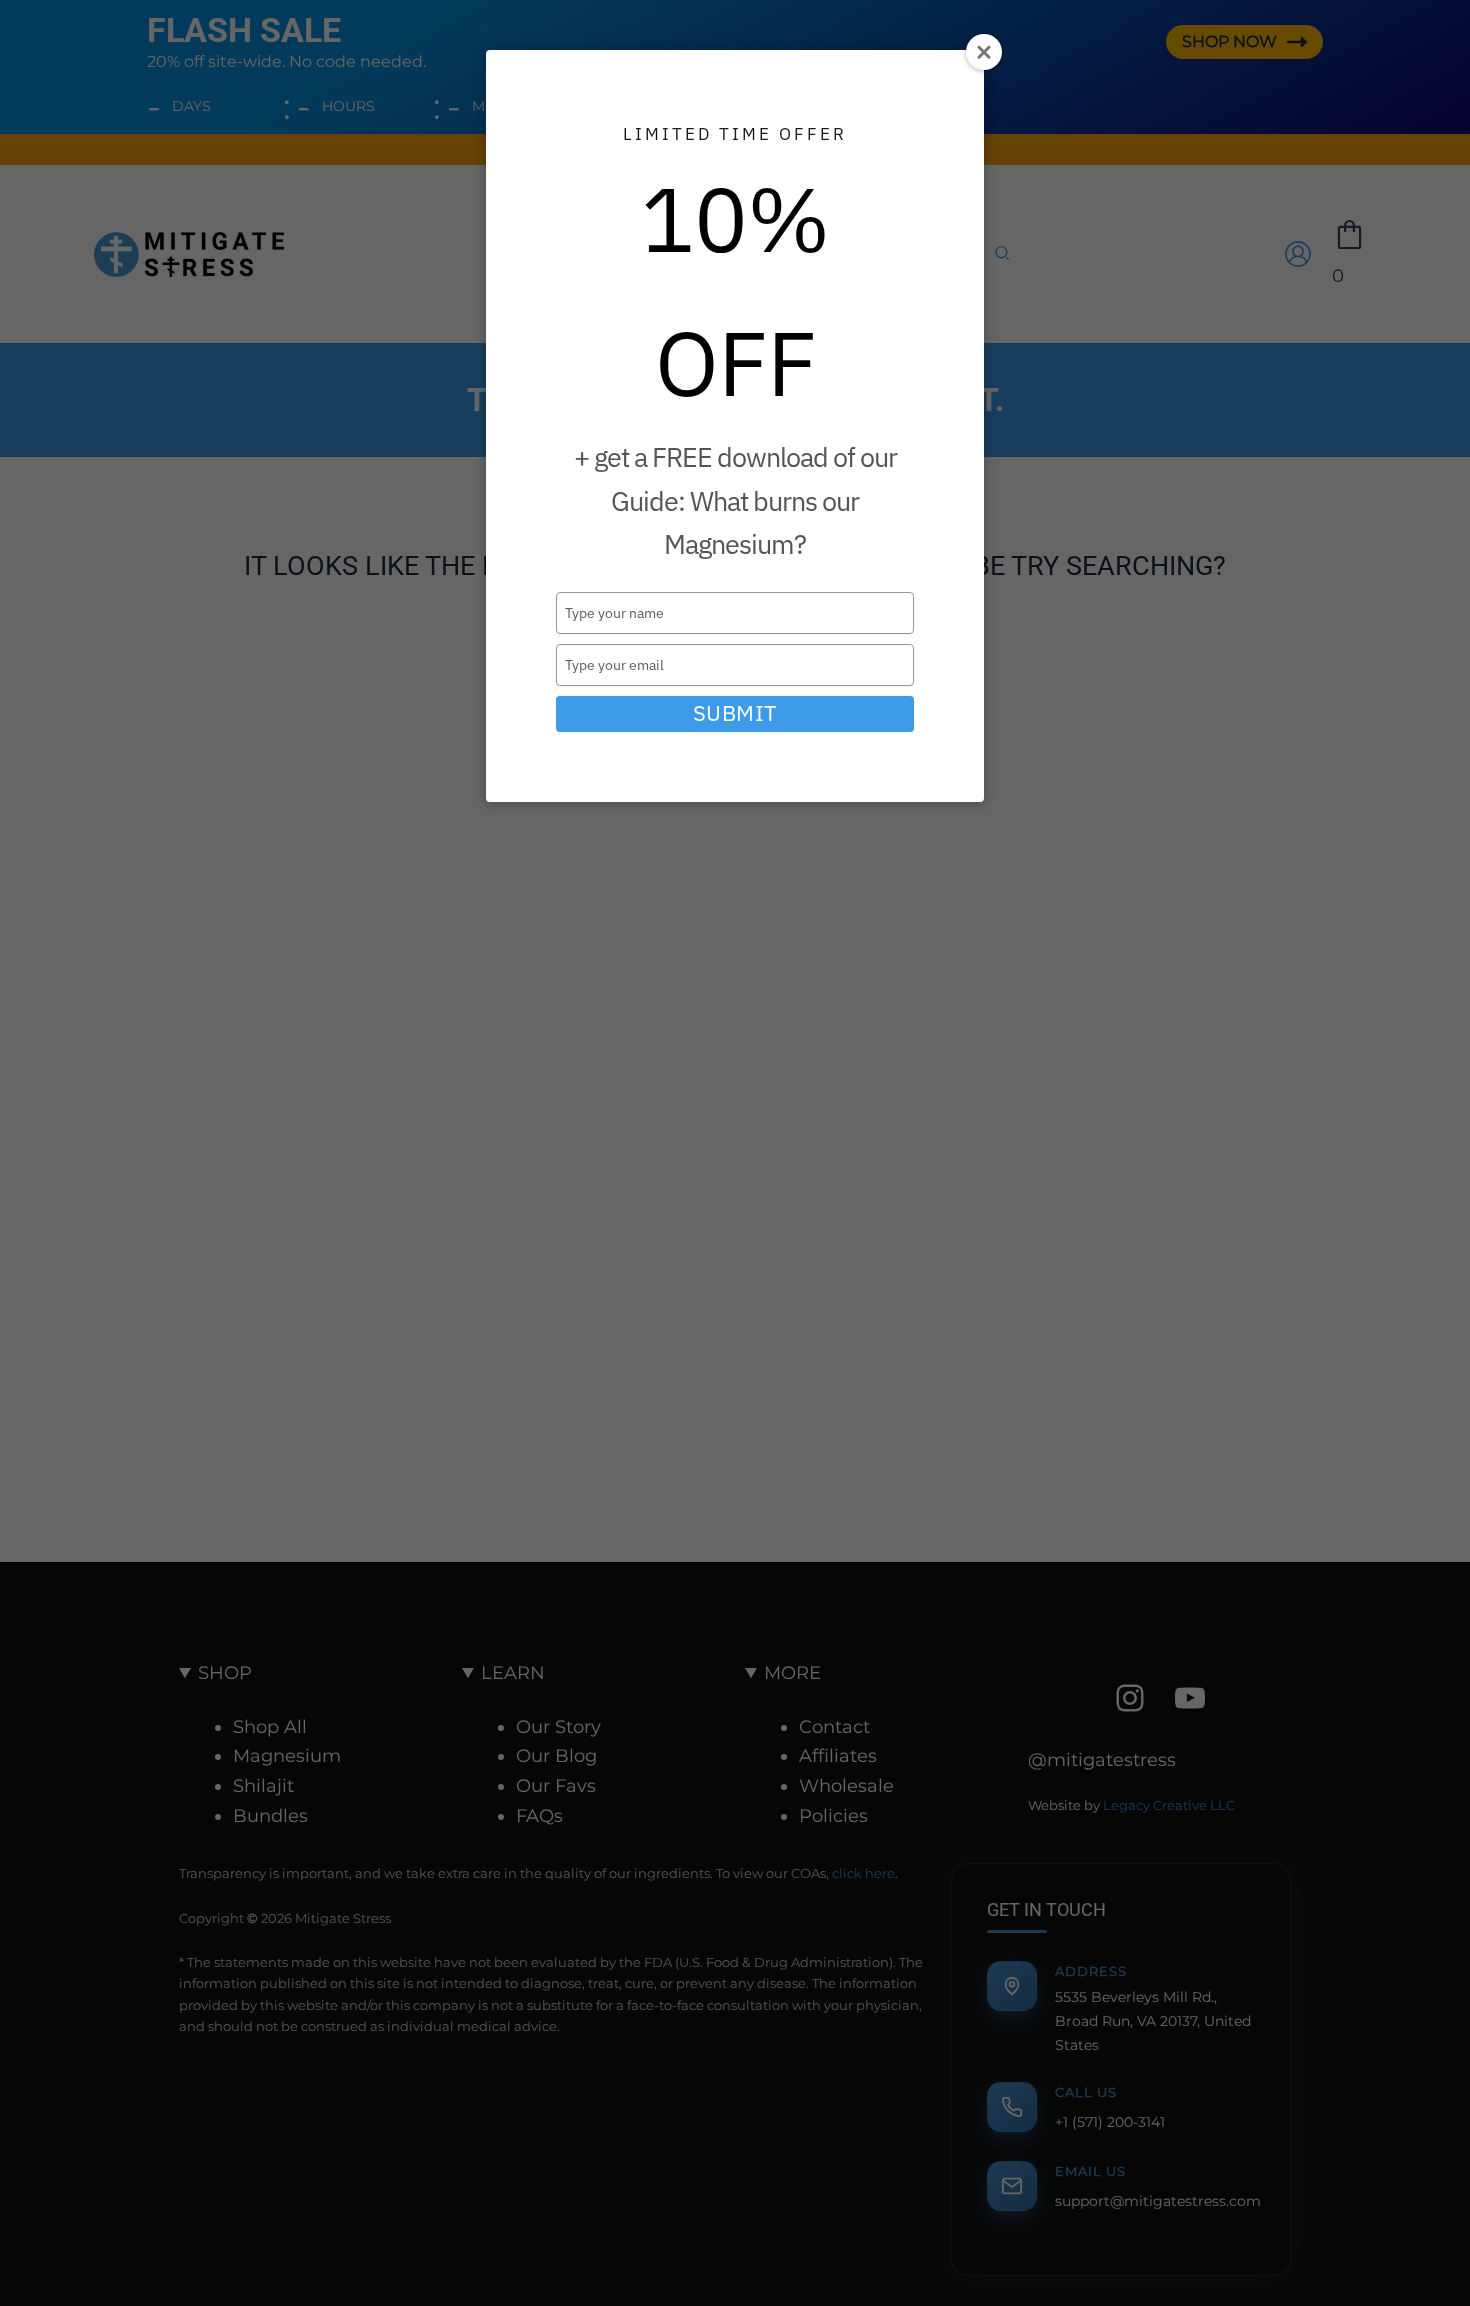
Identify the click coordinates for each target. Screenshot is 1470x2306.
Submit (735, 713)
